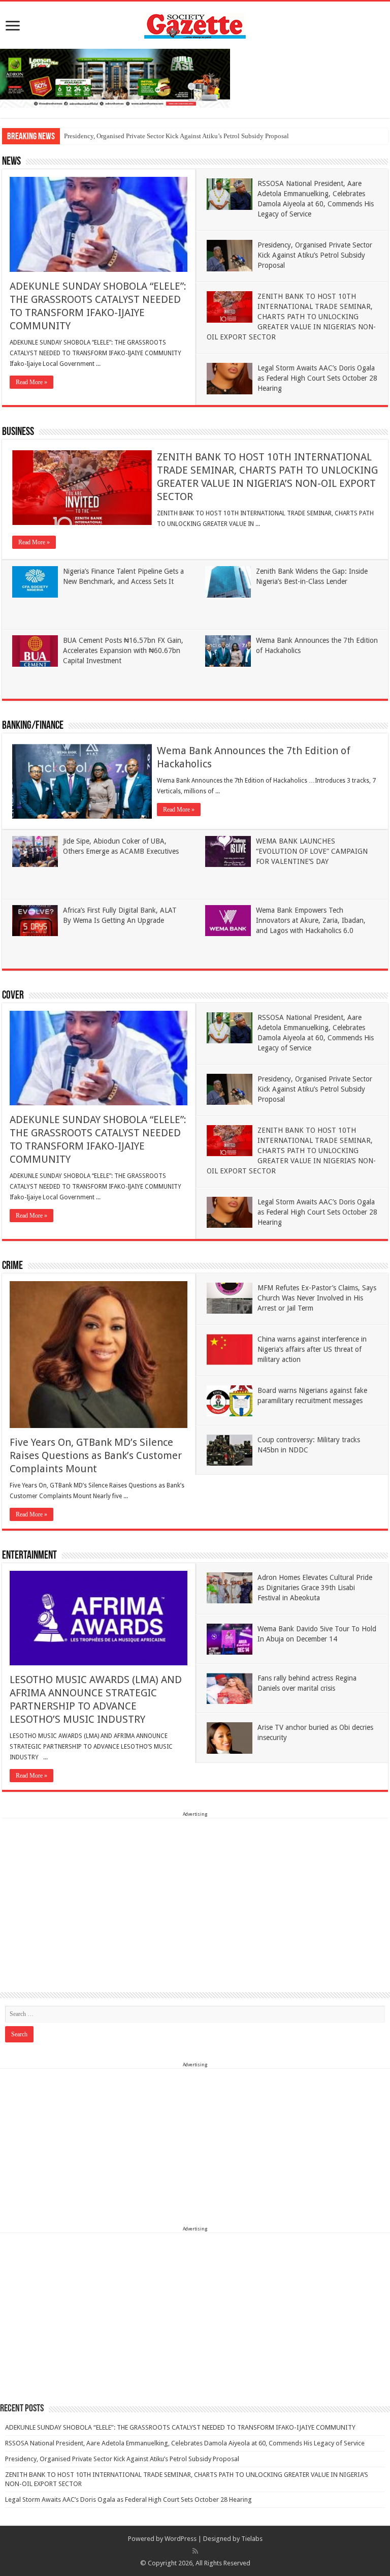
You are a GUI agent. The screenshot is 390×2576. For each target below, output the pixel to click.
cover (13, 996)
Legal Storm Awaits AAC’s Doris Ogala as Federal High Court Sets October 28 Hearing (317, 378)
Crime (12, 1266)
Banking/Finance (33, 726)
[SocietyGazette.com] (195, 24)
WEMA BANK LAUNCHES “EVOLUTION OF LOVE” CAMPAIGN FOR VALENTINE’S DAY (312, 851)
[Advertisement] (195, 1890)
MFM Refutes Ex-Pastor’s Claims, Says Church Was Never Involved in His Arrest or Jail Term (317, 1298)
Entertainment (29, 1556)
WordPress (181, 2539)
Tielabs (252, 2539)
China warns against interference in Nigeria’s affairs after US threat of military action (312, 1349)
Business (18, 432)
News (11, 162)
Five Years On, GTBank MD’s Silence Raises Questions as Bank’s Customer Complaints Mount (96, 1455)
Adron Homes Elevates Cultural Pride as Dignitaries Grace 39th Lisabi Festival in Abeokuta (315, 1588)
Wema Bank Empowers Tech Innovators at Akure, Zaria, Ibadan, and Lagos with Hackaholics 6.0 (311, 920)
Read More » (31, 382)
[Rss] (195, 2551)
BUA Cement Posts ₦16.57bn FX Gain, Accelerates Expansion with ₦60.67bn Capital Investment (123, 650)
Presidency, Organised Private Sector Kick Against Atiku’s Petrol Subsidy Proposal (176, 136)
